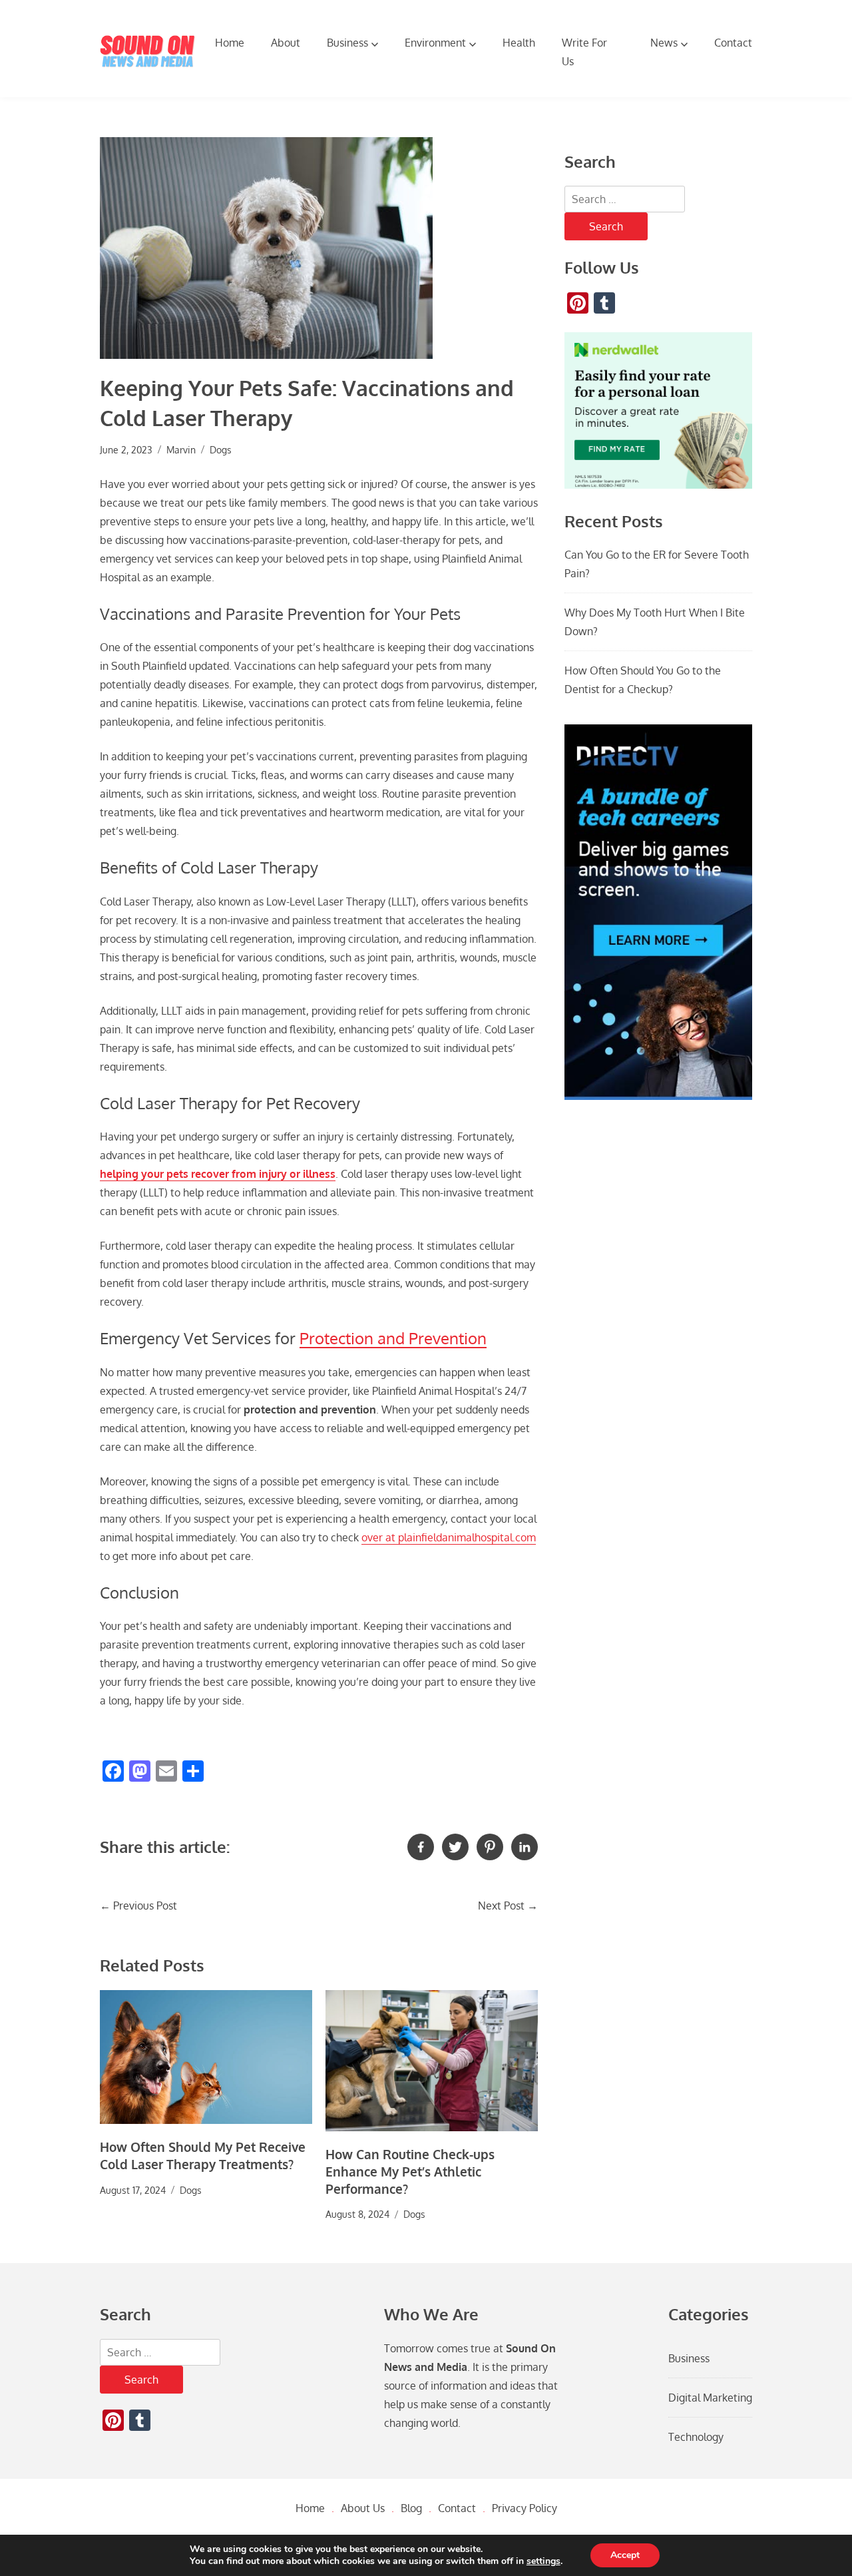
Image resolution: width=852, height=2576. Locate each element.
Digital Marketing (710, 2398)
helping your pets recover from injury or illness (218, 1174)
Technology (696, 2437)
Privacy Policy (525, 2508)
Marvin (181, 449)
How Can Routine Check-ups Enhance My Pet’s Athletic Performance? (410, 2172)
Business (347, 43)
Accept (625, 2555)
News (664, 43)
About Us (363, 2508)
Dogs (221, 449)
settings (543, 2561)
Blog (411, 2508)
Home (230, 43)
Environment (435, 43)
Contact (733, 43)
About (286, 43)
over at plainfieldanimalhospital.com (449, 1537)
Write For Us (584, 52)
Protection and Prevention (393, 1338)
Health (519, 43)
